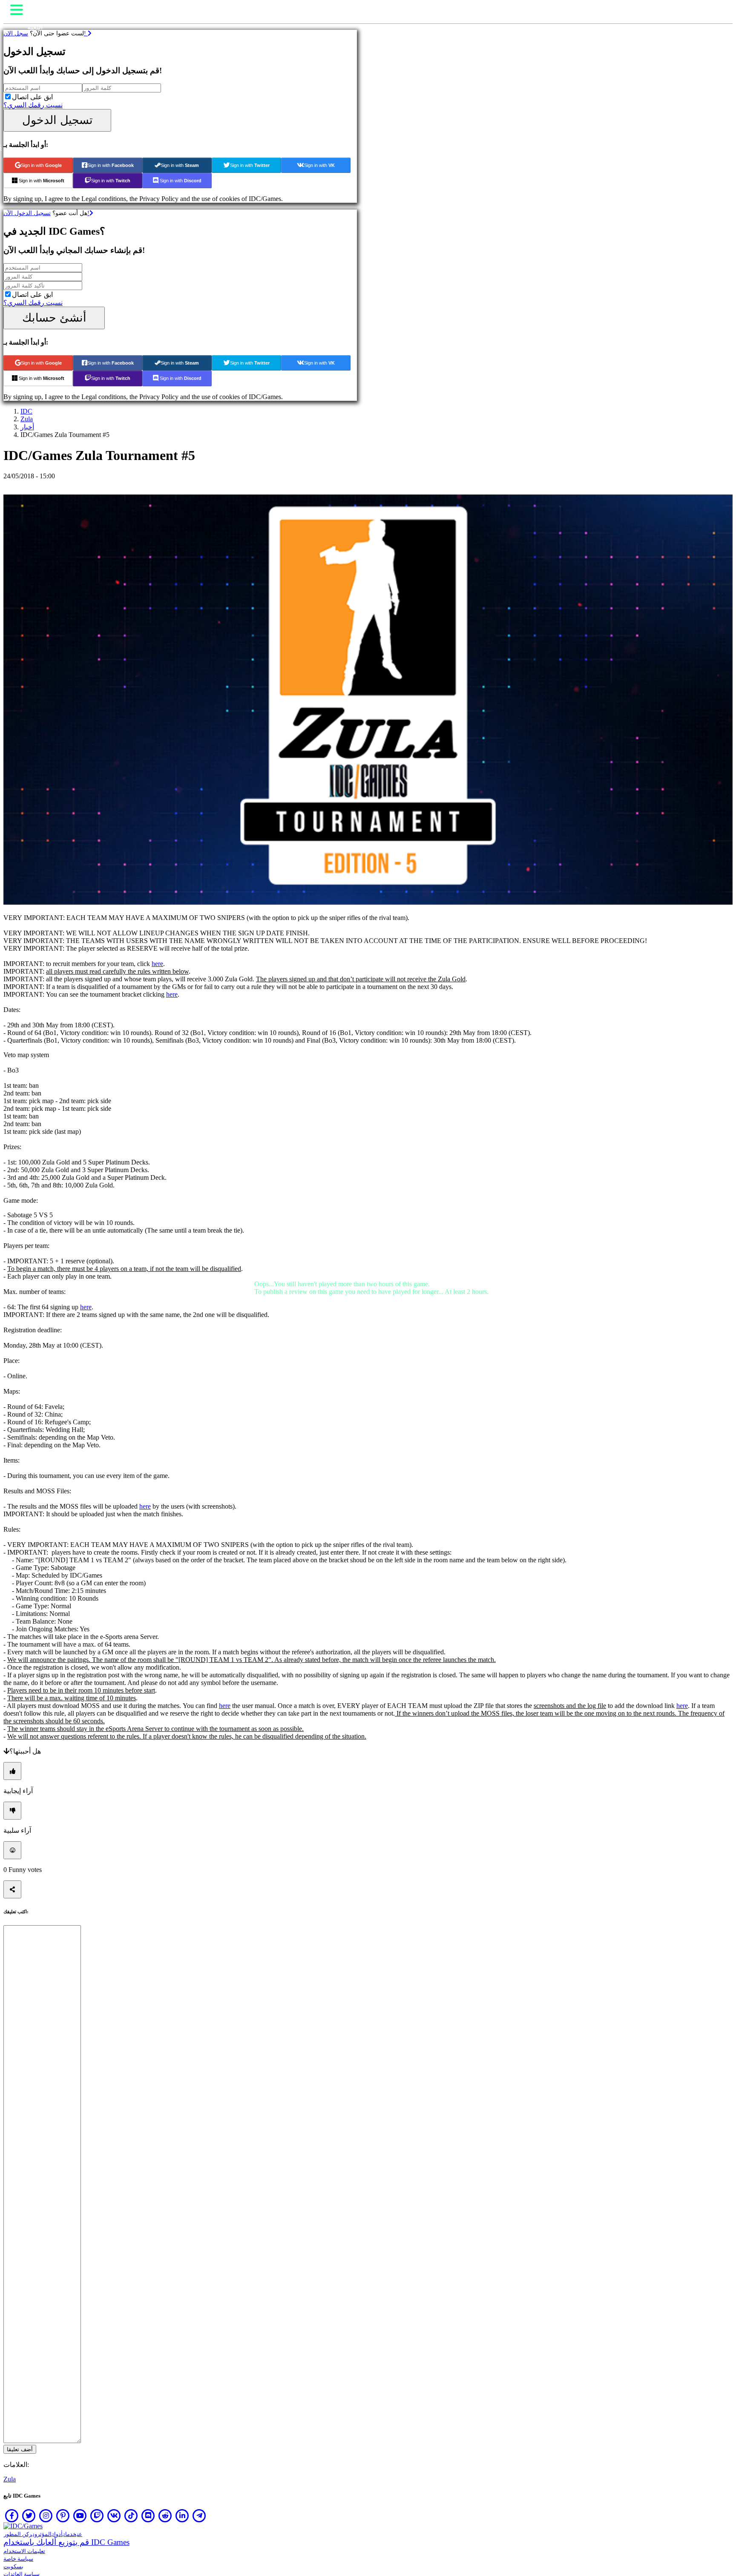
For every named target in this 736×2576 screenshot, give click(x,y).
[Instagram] (46, 2516)
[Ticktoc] (131, 2516)
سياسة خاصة (18, 2559)
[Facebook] (12, 2516)
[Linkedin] (182, 2516)
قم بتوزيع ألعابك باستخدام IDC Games (66, 2542)
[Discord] (148, 2516)
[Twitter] (29, 2516)
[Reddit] (165, 2516)
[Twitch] (97, 2516)
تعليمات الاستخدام (24, 2551)
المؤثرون (42, 2534)
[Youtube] (80, 2516)
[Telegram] (199, 2516)
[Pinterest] (63, 2516)
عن (80, 2534)
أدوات (57, 2534)
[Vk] (114, 2516)
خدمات (70, 2534)
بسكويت (13, 2566)
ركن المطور (18, 2534)
